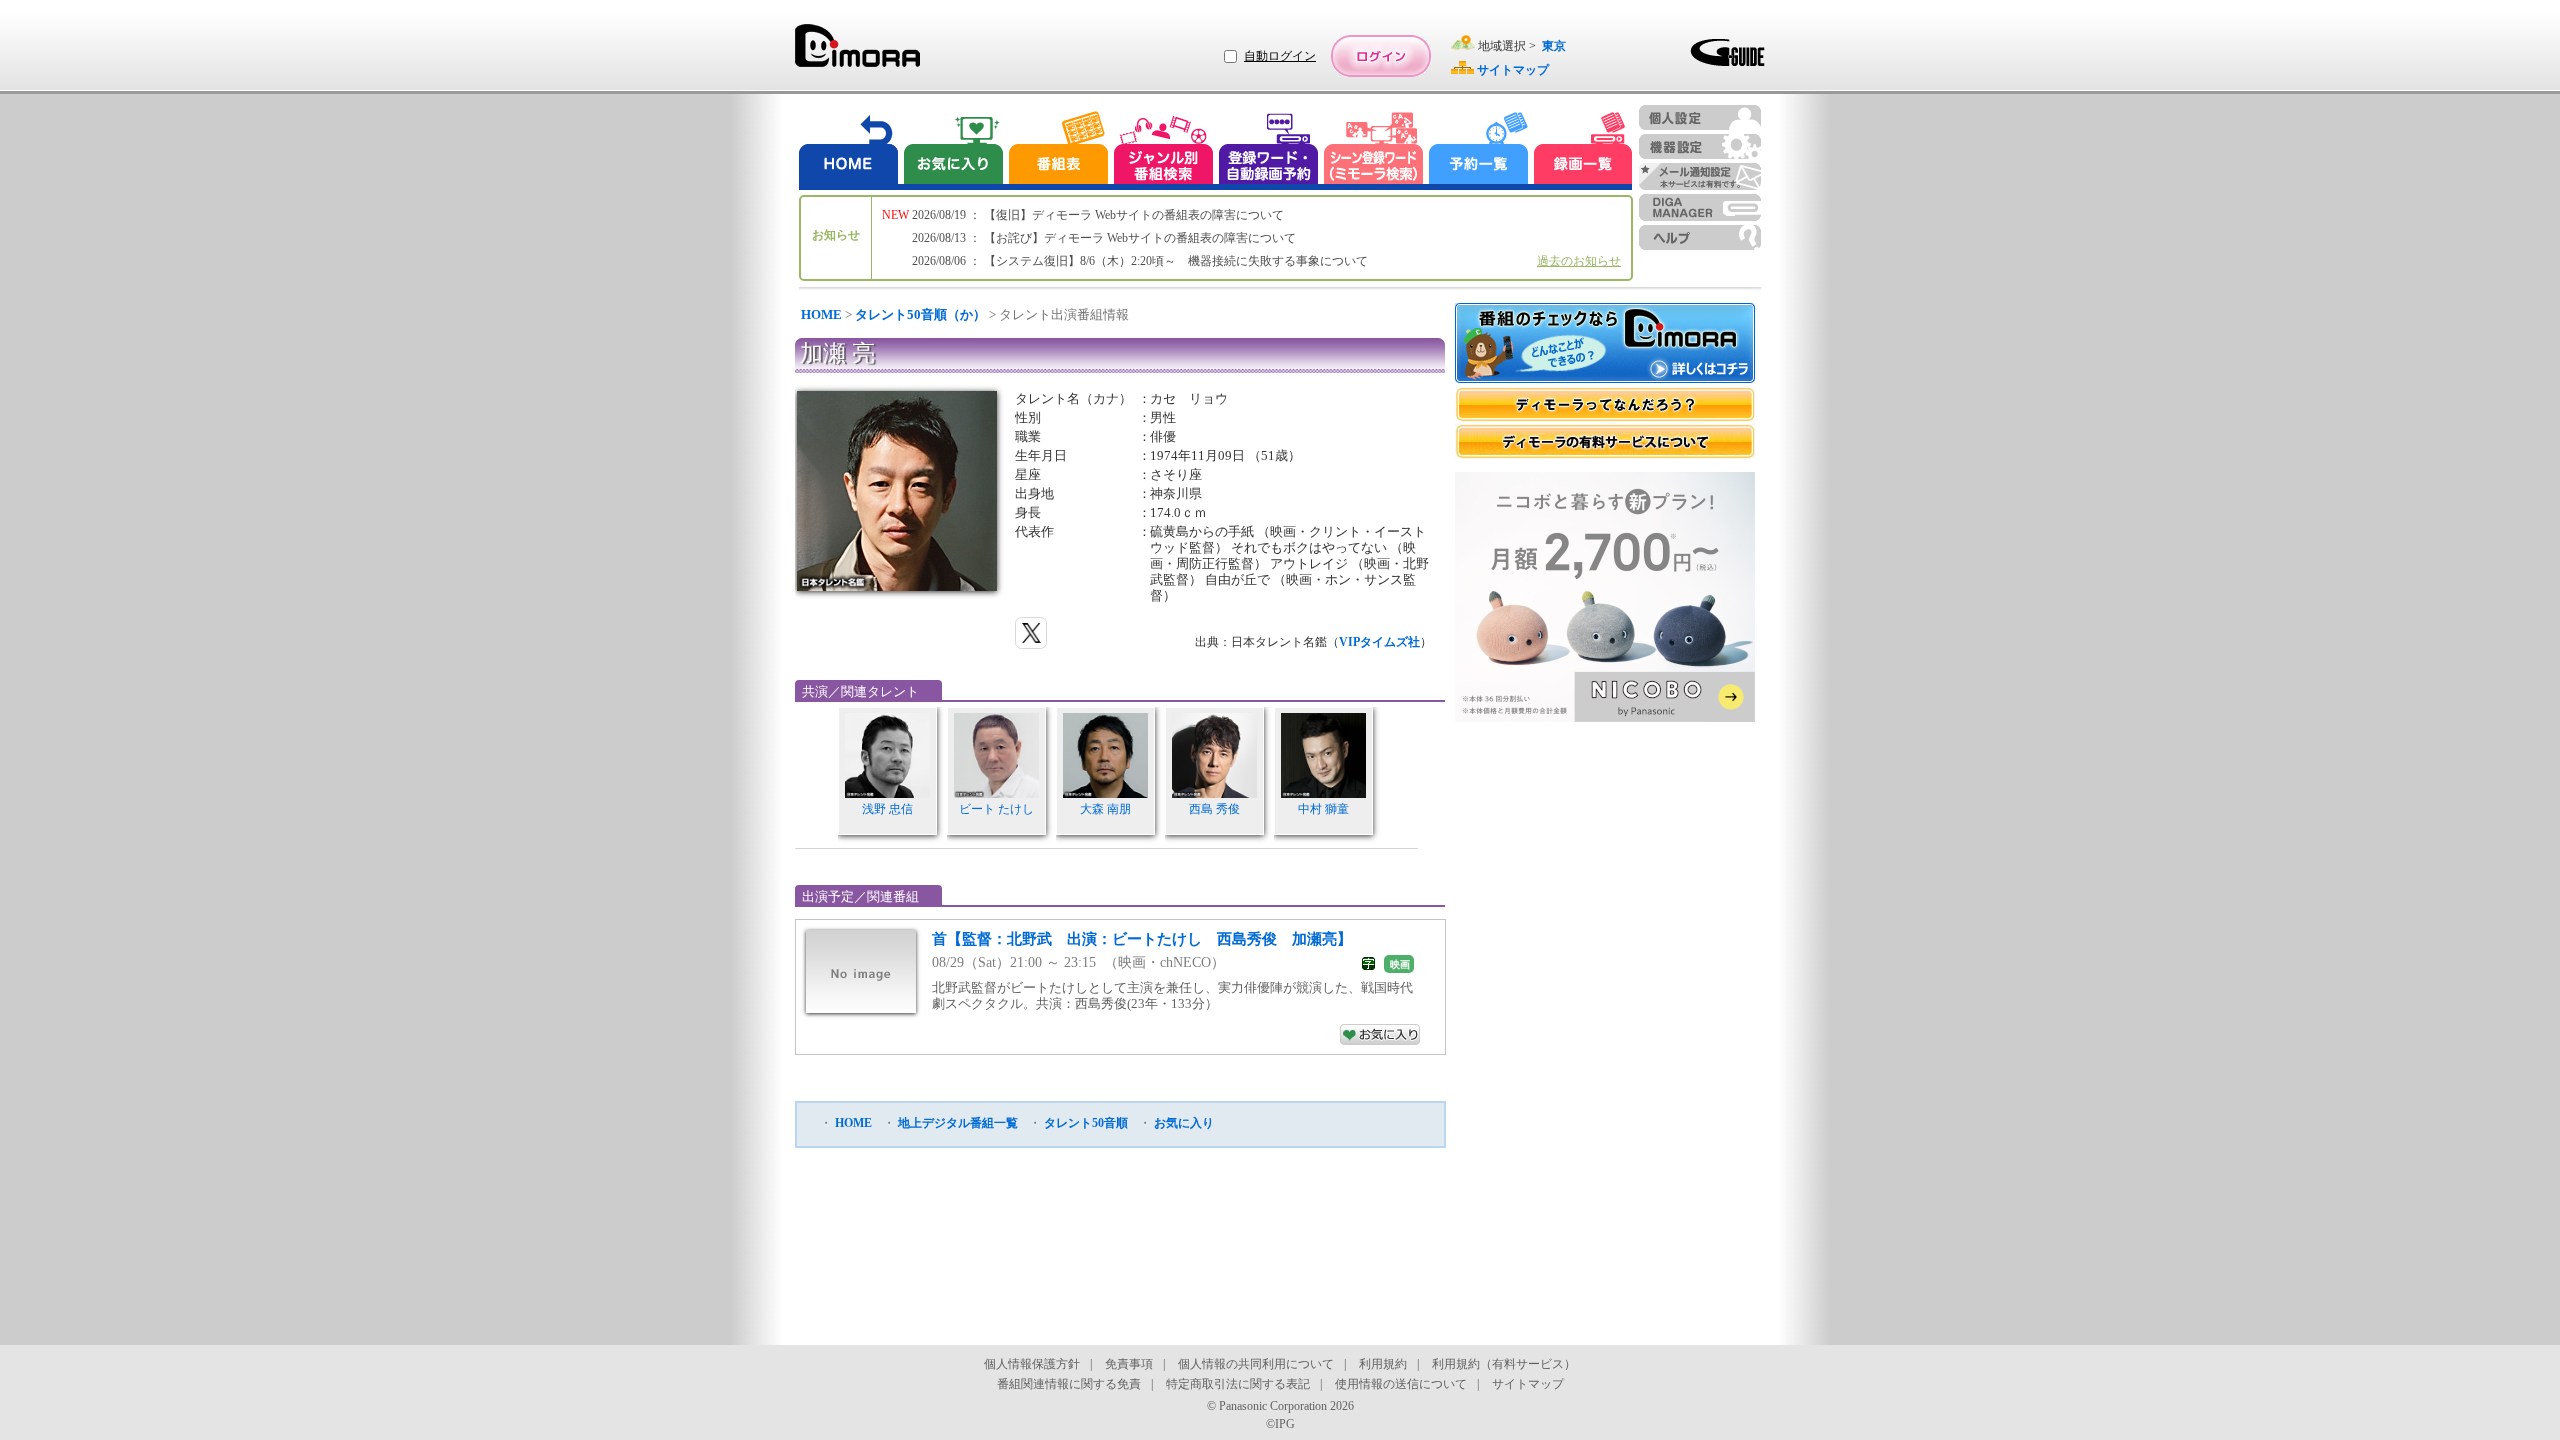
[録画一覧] (1583, 150)
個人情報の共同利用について (1256, 1364)
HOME (821, 314)
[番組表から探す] (1058, 150)
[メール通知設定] (1700, 176)
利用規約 (1383, 1364)
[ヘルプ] (1700, 237)
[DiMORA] (857, 52)
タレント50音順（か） (920, 314)
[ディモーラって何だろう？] (1605, 404)
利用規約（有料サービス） (1504, 1364)
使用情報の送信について (1401, 1384)
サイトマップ (1528, 1384)
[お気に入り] (952, 150)
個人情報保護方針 (1032, 1364)
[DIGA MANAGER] (1700, 207)
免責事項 (1129, 1364)
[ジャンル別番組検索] (1163, 150)
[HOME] (849, 150)
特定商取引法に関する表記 (1238, 1384)
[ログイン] (1381, 56)
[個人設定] (1700, 117)
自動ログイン (1280, 56)
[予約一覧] (1479, 150)
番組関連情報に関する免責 (1069, 1384)
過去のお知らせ (1579, 261)
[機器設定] (1700, 146)
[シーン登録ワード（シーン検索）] (1374, 150)
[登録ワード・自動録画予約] (1269, 150)
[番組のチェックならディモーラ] (1605, 345)
